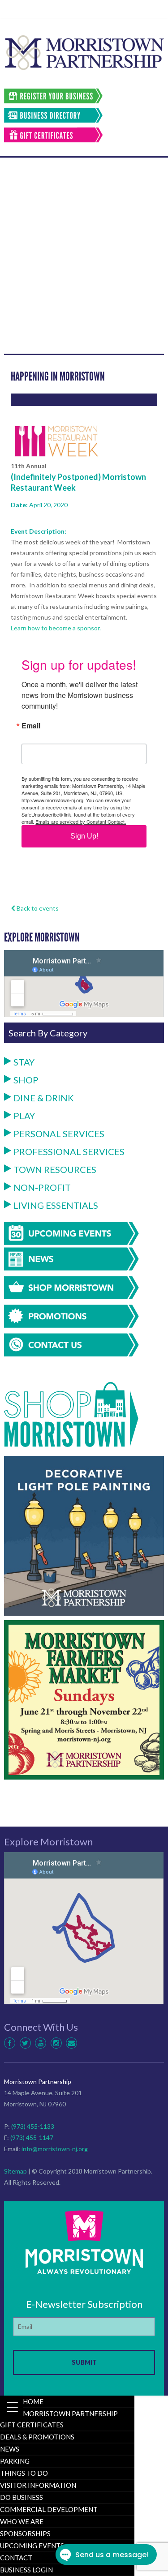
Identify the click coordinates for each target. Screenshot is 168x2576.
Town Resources (55, 1169)
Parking (15, 2461)
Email (31, 726)
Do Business (22, 2497)
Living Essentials (56, 1205)
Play (24, 1116)
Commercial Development (49, 2509)
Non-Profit (42, 1187)
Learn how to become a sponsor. (56, 628)
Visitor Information (38, 2485)
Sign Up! (84, 836)
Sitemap (15, 2171)
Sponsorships (25, 2533)
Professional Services (69, 1151)
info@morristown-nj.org (55, 2149)
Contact (16, 2558)
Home (33, 2401)
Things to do (24, 2473)
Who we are (22, 2521)
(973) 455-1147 (32, 2137)
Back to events (37, 908)
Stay (24, 1062)
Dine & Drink (44, 1098)
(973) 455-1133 (33, 2126)
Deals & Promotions (37, 2437)
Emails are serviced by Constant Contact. (81, 822)
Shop (26, 1080)
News (10, 2449)
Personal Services (59, 1134)
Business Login (26, 2570)
